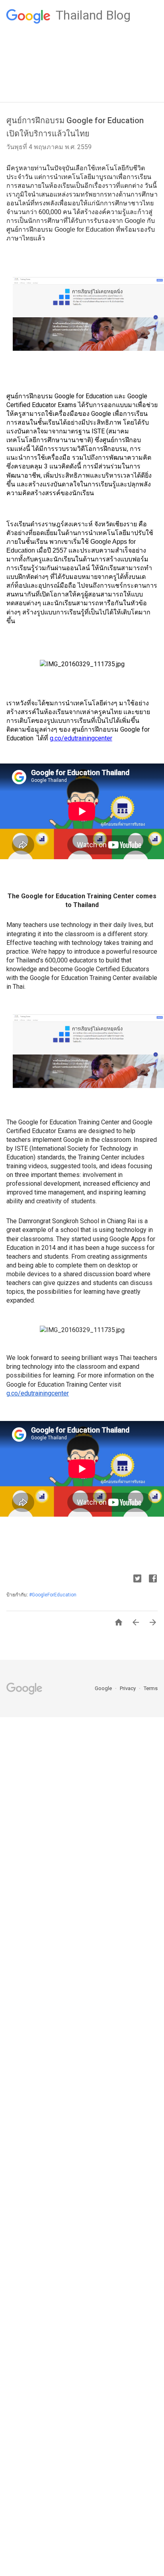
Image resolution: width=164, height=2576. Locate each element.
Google (104, 1688)
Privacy (128, 1688)
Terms (151, 1688)
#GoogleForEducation (53, 1595)
